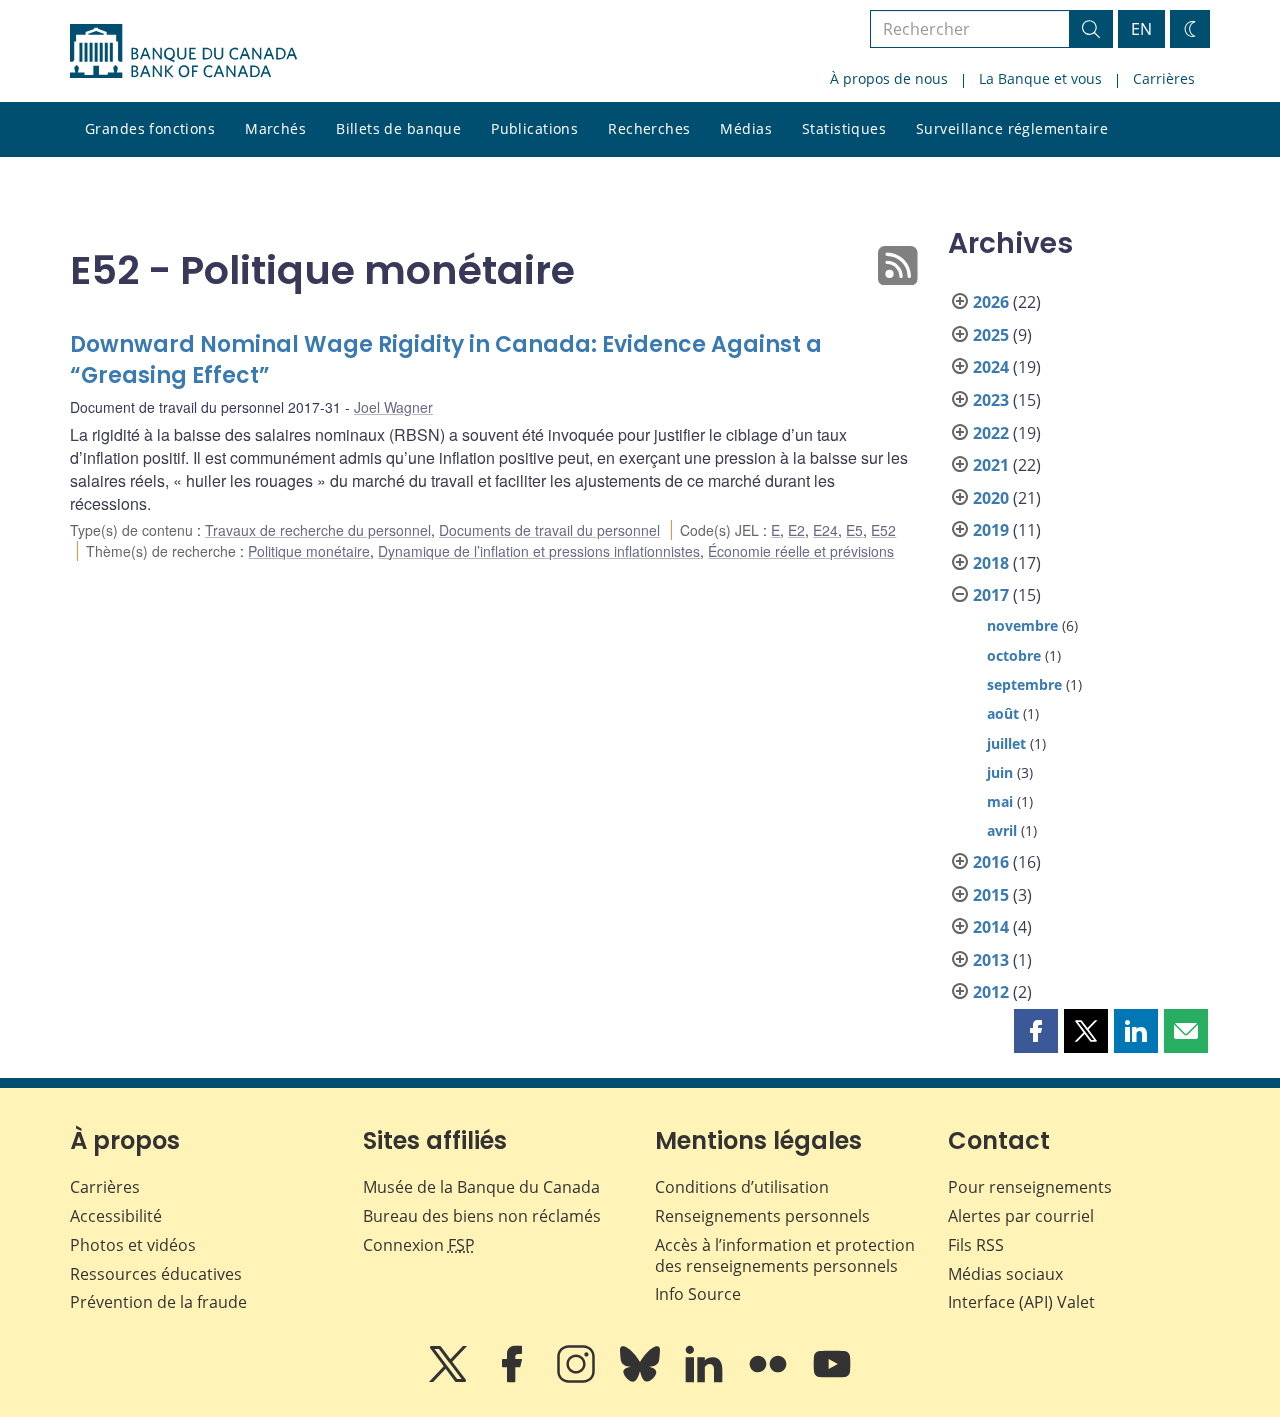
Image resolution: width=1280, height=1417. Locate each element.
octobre (1014, 655)
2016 (991, 862)
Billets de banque (398, 128)
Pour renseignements (1030, 1187)
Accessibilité (116, 1216)
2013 (991, 960)
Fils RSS (976, 1245)
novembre (1022, 625)
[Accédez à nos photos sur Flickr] (770, 1378)
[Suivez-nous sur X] (450, 1378)
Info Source (698, 1294)
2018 (991, 563)
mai (1000, 801)
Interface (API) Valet (1021, 1302)
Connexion (419, 1245)
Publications (534, 128)
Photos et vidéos (133, 1245)
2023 (991, 400)
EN (1141, 29)
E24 (825, 530)
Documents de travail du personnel (549, 530)
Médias (746, 128)
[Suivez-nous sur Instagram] (578, 1378)
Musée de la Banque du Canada (481, 1187)
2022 (991, 433)
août (1003, 713)
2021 (991, 465)
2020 (991, 498)
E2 (796, 530)
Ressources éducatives (156, 1274)
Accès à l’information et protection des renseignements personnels (785, 1255)
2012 (991, 992)
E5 (854, 530)
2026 (991, 302)
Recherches (649, 128)
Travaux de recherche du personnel (318, 530)
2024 (991, 367)
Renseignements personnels (762, 1216)
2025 (991, 335)
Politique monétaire (309, 551)
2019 (991, 530)
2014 (991, 927)
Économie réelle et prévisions (801, 551)
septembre (1024, 684)
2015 (991, 895)
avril (1002, 830)
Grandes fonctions (150, 128)
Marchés (275, 128)
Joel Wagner (393, 407)
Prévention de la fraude (158, 1302)
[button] (1036, 1031)
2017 (991, 595)
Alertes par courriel (1021, 1216)
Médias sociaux (1005, 1274)
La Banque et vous (1040, 78)
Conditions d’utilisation (742, 1187)
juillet (1006, 743)
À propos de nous (889, 78)
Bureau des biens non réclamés (482, 1216)
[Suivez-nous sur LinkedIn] (706, 1378)
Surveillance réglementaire (1012, 128)
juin (1000, 772)
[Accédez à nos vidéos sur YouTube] (832, 1378)
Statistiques (844, 128)
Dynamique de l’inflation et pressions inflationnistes (539, 551)
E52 (883, 530)
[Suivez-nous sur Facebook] (514, 1378)
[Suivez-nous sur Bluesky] (642, 1378)
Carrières (1164, 78)
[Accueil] (183, 51)
